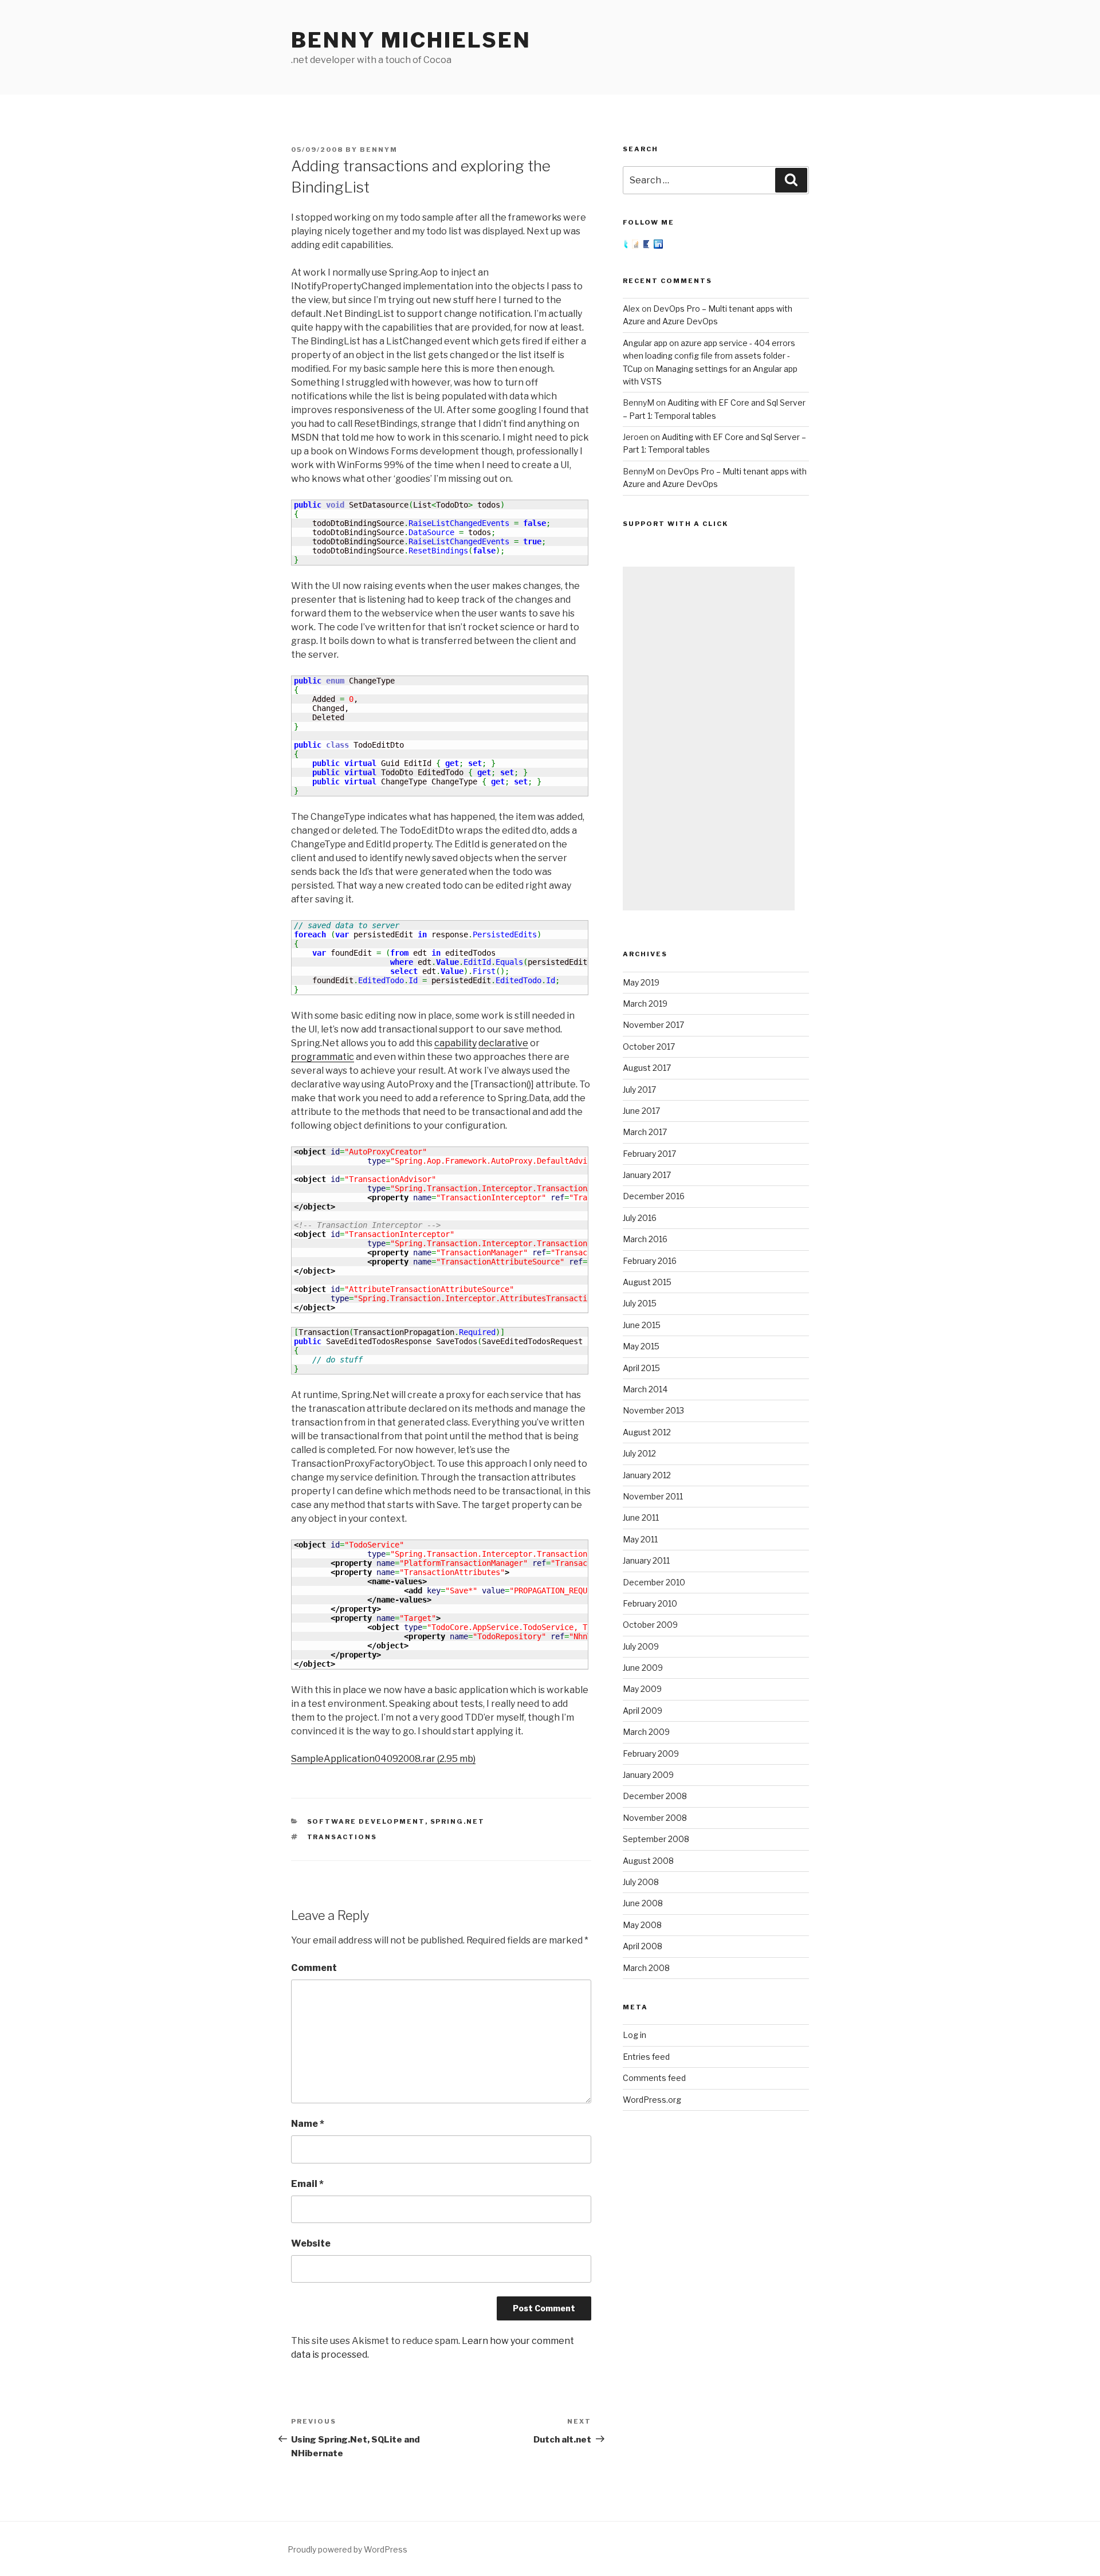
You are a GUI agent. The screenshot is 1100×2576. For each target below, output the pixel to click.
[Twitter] (627, 246)
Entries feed (646, 2057)
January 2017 (647, 1175)
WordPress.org (652, 2100)
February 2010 (650, 1603)
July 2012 (639, 1453)
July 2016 (640, 1218)
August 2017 (647, 1068)
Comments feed (654, 2078)
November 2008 (655, 1818)
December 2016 (654, 1196)
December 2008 (655, 1796)
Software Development (366, 1821)
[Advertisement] (709, 739)
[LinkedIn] (658, 246)
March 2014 (645, 1389)
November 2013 (653, 1410)
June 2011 (641, 1517)
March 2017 (645, 1132)
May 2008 (642, 1925)
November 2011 (653, 1496)
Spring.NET (458, 1821)
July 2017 (639, 1089)
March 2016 (645, 1239)
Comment (314, 1968)
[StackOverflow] (637, 246)
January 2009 (648, 1775)
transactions (342, 1837)
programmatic (323, 1057)
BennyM (379, 150)
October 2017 (649, 1046)
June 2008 (643, 1903)
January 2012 (647, 1475)
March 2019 (645, 1004)
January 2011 (646, 1560)
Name (308, 2124)
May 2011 (640, 1539)
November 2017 (653, 1025)
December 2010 (654, 1582)
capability (455, 1043)
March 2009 (646, 1732)
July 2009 (641, 1646)
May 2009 (642, 1689)
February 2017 (649, 1154)
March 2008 (646, 1968)
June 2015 (642, 1325)
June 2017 (641, 1111)
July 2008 (641, 1882)
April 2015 (641, 1368)
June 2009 (643, 1668)
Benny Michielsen (411, 40)
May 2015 (641, 1346)
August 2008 (648, 1861)
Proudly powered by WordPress (347, 2549)
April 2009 (643, 1711)
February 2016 (650, 1261)
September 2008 (656, 1839)
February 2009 (651, 1754)
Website (311, 2243)
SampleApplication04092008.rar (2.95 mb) (383, 1759)
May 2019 (641, 982)
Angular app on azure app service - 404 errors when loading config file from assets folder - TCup (709, 356)
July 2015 (640, 1303)
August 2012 (647, 1432)
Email (307, 2184)
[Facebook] (648, 246)
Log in (635, 2035)
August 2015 (647, 1282)
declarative (503, 1043)
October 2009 (650, 1625)
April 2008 (643, 1946)
